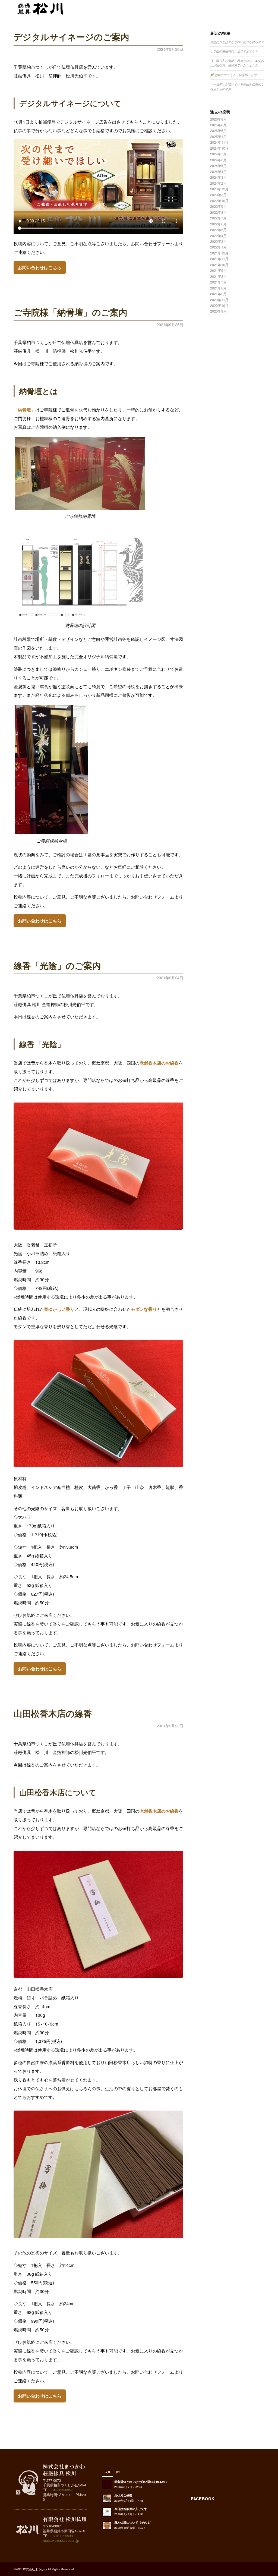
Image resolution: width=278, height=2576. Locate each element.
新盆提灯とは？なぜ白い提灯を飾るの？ (237, 42)
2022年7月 (218, 218)
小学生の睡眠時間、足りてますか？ (234, 51)
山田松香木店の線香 (53, 1713)
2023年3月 (218, 195)
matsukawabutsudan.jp (61, 2540)
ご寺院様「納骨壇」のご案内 (70, 312)
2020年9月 (218, 311)
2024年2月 (218, 183)
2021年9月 (218, 270)
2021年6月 (218, 288)
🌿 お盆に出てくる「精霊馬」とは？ (235, 75)
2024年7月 (218, 154)
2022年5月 (218, 230)
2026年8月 (218, 119)
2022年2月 (218, 241)
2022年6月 (218, 224)
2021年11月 (219, 259)
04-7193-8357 (62, 2490)
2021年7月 (218, 282)
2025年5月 (218, 130)
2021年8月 (218, 276)
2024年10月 (219, 148)
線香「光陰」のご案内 (57, 965)
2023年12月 (219, 189)
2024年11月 (219, 142)
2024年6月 (218, 160)
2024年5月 (218, 166)
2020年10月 (219, 305)
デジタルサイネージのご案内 (71, 37)
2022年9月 (218, 206)
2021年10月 (219, 265)
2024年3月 (218, 177)
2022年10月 (219, 201)
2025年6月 (218, 125)
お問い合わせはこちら (40, 267)
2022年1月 (218, 247)
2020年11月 (219, 300)
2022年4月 (218, 236)
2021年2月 (218, 294)
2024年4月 (218, 171)
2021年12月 (219, 253)
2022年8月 (218, 212)
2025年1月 (218, 136)
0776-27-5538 (62, 2536)
